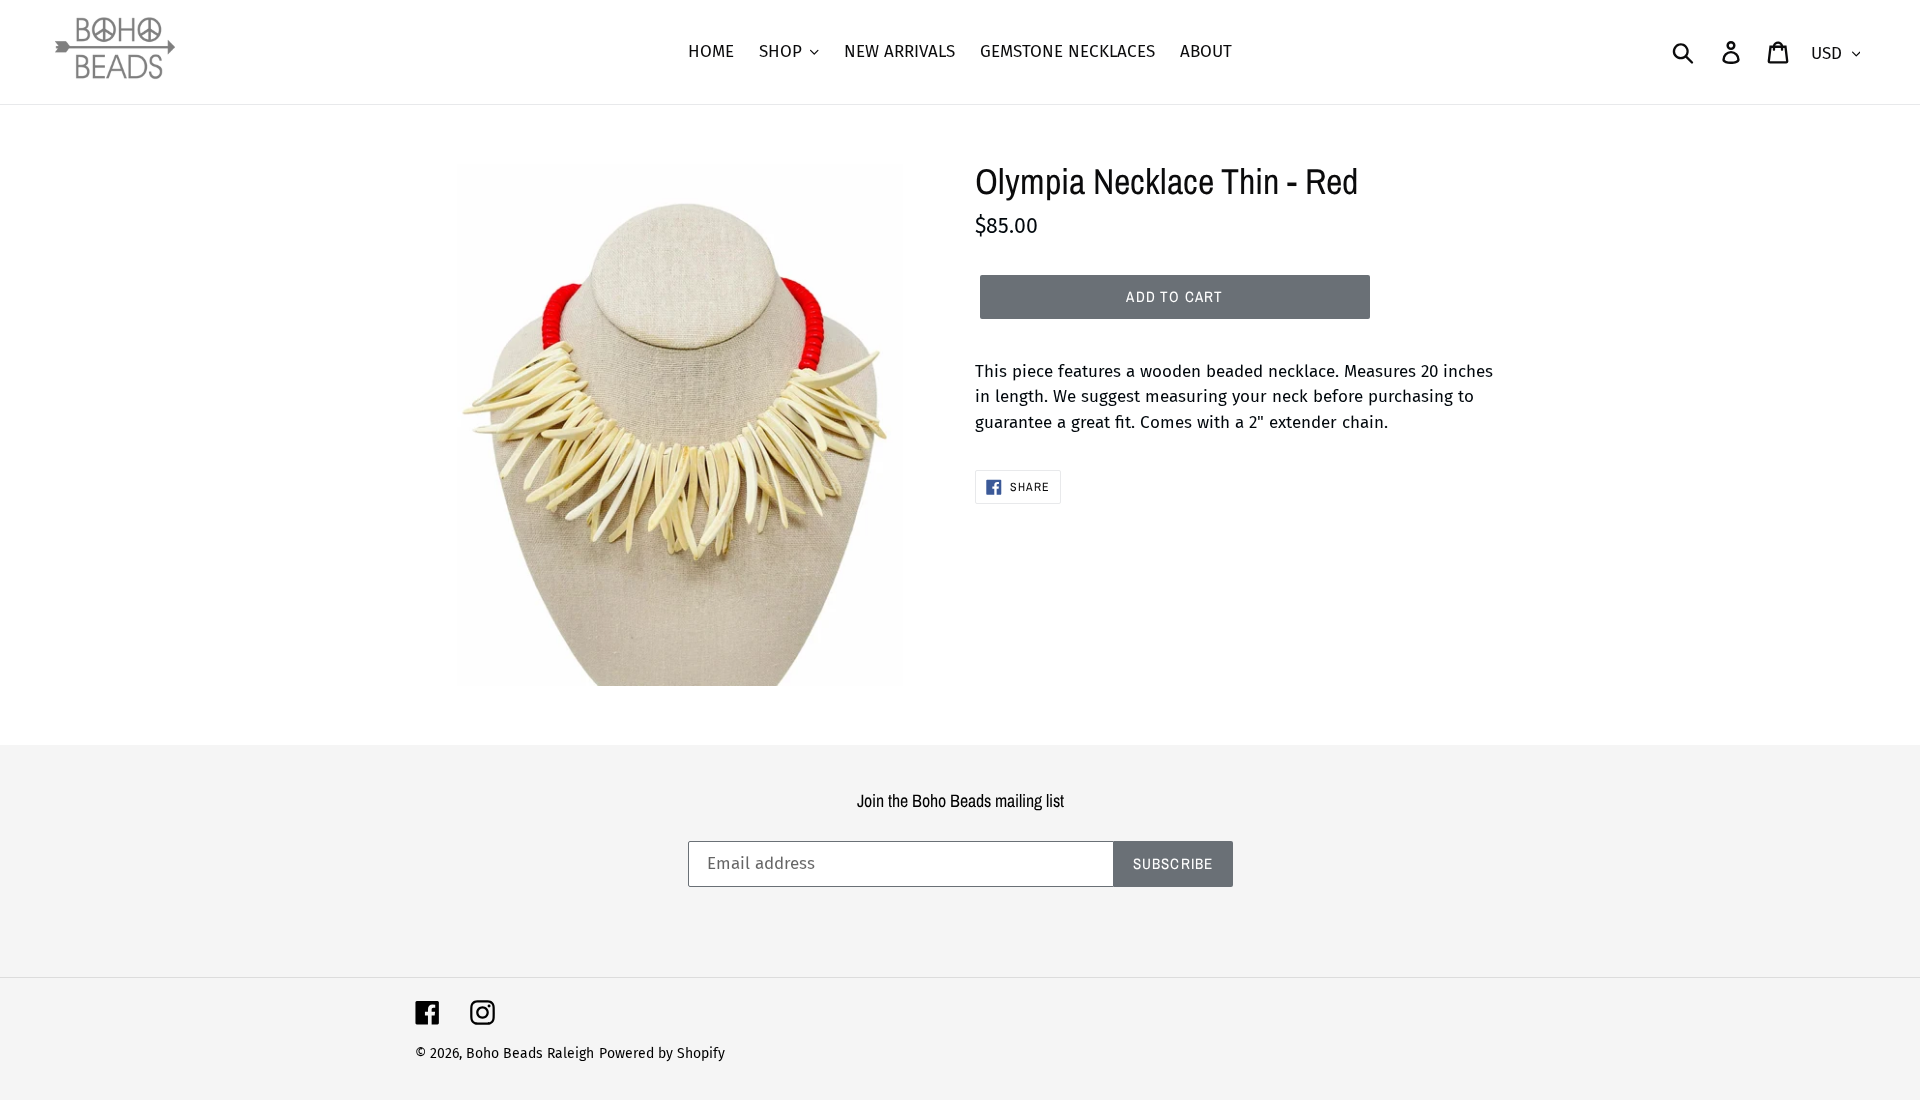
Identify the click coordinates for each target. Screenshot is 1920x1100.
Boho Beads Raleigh (530, 1053)
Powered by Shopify (662, 1053)
